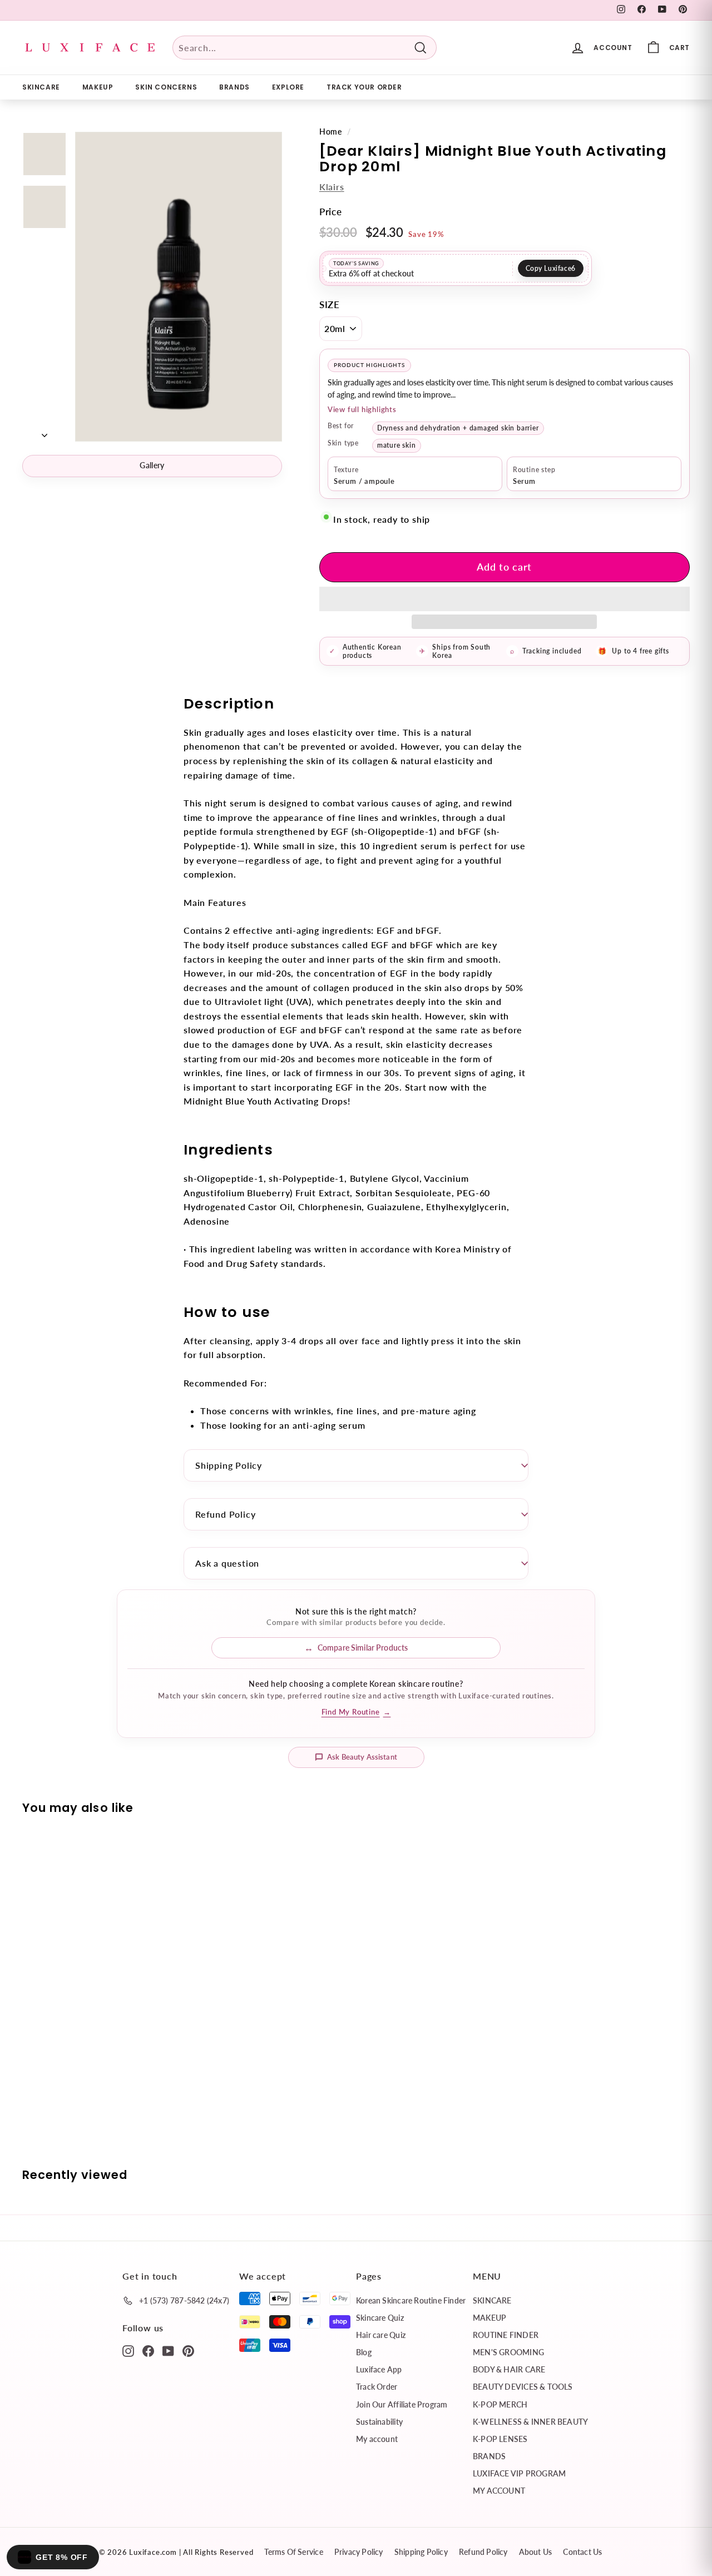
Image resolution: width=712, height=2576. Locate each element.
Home (331, 132)
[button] (505, 599)
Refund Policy (225, 1514)
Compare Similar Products (363, 1648)
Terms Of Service (293, 2552)
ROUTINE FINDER (506, 2335)
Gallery (152, 465)
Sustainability (379, 2422)
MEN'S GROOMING (508, 2352)
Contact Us (582, 2552)
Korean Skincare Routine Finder (411, 2300)
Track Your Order (364, 87)
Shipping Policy (229, 1465)
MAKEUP (98, 87)
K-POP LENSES (500, 2439)
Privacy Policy (359, 2552)
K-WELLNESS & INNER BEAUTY (530, 2422)
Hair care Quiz (381, 2335)
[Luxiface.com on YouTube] (168, 2350)
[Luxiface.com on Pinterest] (188, 2350)
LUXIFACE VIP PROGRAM (519, 2473)
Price (331, 212)
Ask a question (227, 1563)
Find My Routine (356, 1712)
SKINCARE (41, 87)
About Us (536, 2552)
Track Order (377, 2387)
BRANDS (234, 87)
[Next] (44, 432)
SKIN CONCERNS (166, 87)
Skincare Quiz (380, 2318)
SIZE (330, 304)
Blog (364, 2352)
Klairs (332, 187)
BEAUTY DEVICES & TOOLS (523, 2387)
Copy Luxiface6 (551, 268)
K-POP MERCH (500, 2404)
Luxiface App (379, 2369)
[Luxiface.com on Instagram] (128, 2350)
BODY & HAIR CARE (509, 2369)
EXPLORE (288, 87)
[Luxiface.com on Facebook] (148, 2350)
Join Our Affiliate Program (402, 2404)
